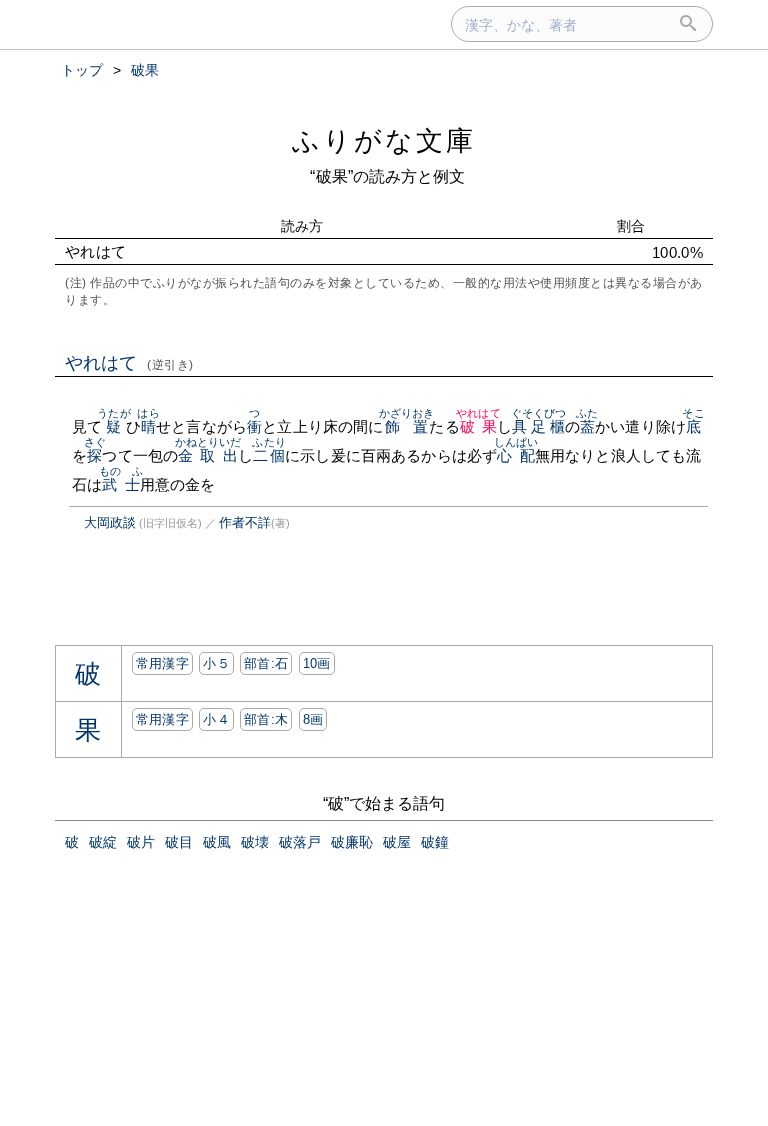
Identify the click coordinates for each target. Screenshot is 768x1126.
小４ (216, 719)
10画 (317, 663)
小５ (216, 663)
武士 (121, 484)
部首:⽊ (266, 719)
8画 (313, 719)
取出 (219, 455)
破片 (141, 842)
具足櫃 (539, 426)
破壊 (255, 842)
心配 (516, 455)
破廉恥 (352, 842)
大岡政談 (110, 522)
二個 (268, 455)
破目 (179, 842)
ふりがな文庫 (384, 140)
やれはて (129, 363)
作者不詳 (245, 522)
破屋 (397, 842)
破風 (217, 842)
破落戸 (300, 842)
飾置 (407, 426)
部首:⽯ (266, 663)
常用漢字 (162, 663)
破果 (478, 426)
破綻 (103, 842)
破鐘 (435, 842)
